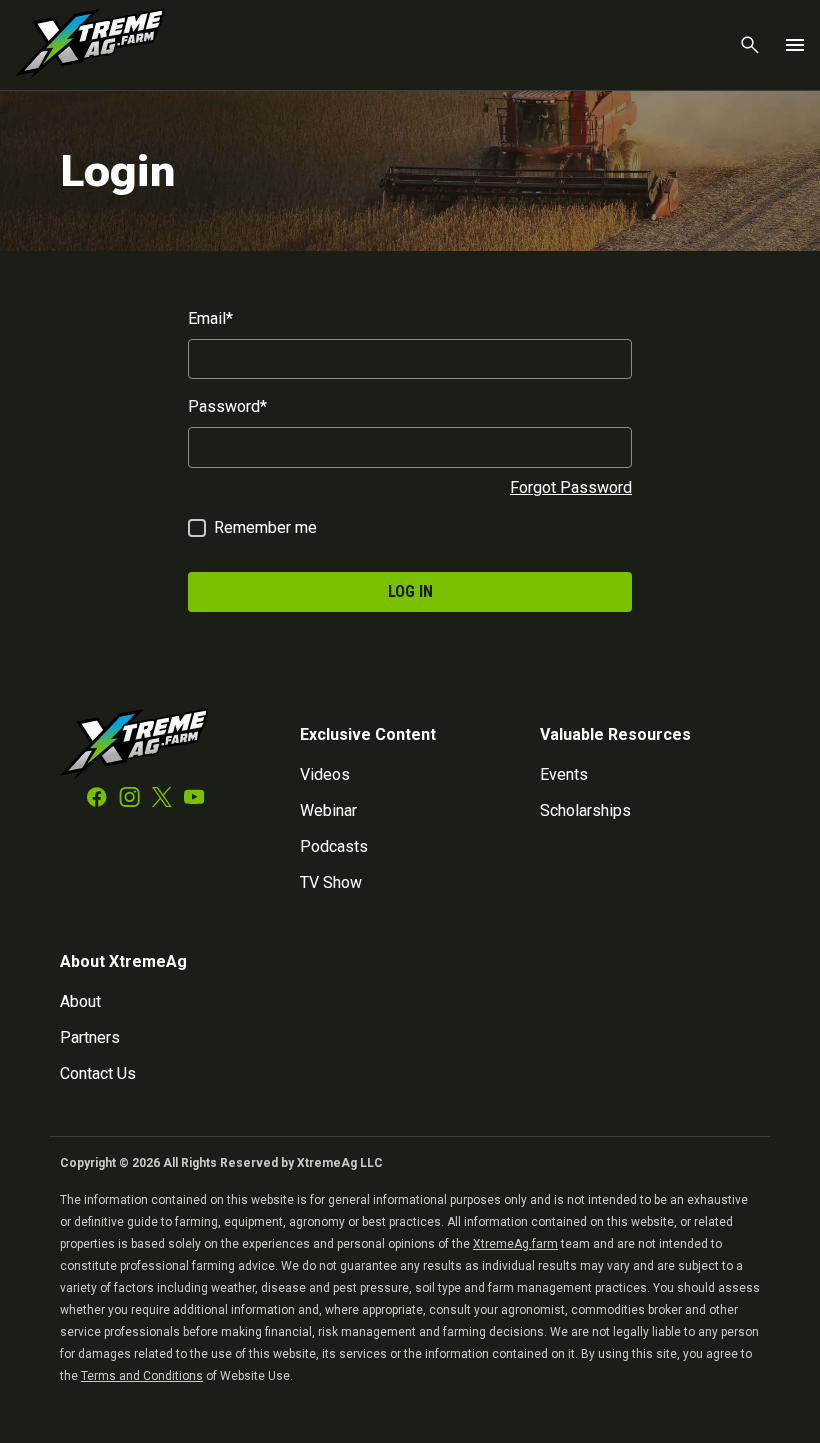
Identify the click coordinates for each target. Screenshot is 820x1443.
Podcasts (334, 846)
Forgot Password (571, 487)
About (80, 1001)
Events (564, 774)
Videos (325, 774)
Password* (227, 406)
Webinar (328, 810)
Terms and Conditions (142, 1376)
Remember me (265, 527)
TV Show (331, 882)
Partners (90, 1037)
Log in (410, 591)
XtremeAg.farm (515, 1244)
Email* (210, 318)
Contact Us (98, 1073)
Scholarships (585, 810)
